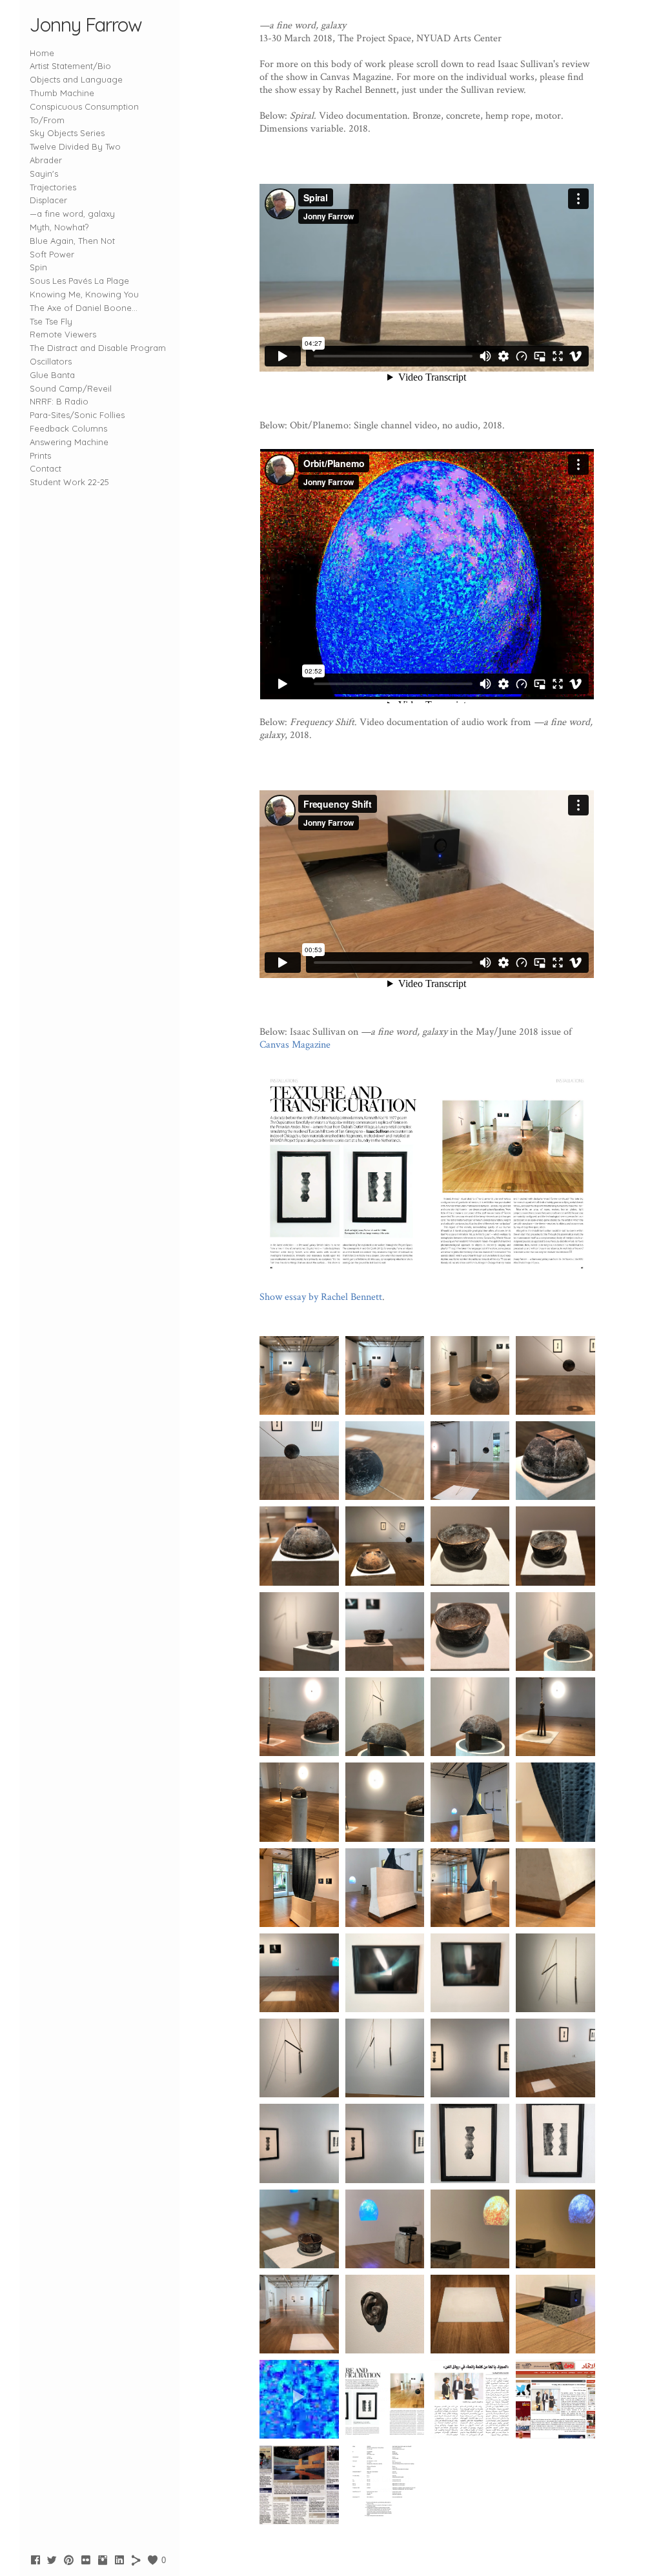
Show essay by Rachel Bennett (321, 1297)
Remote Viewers (63, 334)
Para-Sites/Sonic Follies (77, 415)
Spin (38, 267)
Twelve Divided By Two (75, 146)
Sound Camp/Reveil (71, 388)
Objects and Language (76, 79)
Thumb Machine (62, 93)
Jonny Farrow (86, 25)
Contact (46, 468)
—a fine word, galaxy (72, 214)
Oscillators (51, 361)
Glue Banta (52, 375)
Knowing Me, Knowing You (84, 294)
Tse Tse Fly (51, 321)
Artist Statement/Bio (70, 66)
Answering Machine (69, 442)
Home (42, 53)
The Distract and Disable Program (98, 348)
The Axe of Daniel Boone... (84, 308)
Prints (40, 455)
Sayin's (44, 174)
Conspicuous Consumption (84, 106)
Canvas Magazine (295, 1045)
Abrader (46, 160)
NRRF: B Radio (59, 401)
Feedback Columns (68, 428)
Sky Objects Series (67, 133)
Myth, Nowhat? (59, 227)
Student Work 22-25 (69, 482)
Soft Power (52, 254)
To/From (47, 120)
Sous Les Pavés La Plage (79, 281)
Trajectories (53, 187)
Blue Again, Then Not (72, 241)
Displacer (48, 200)
